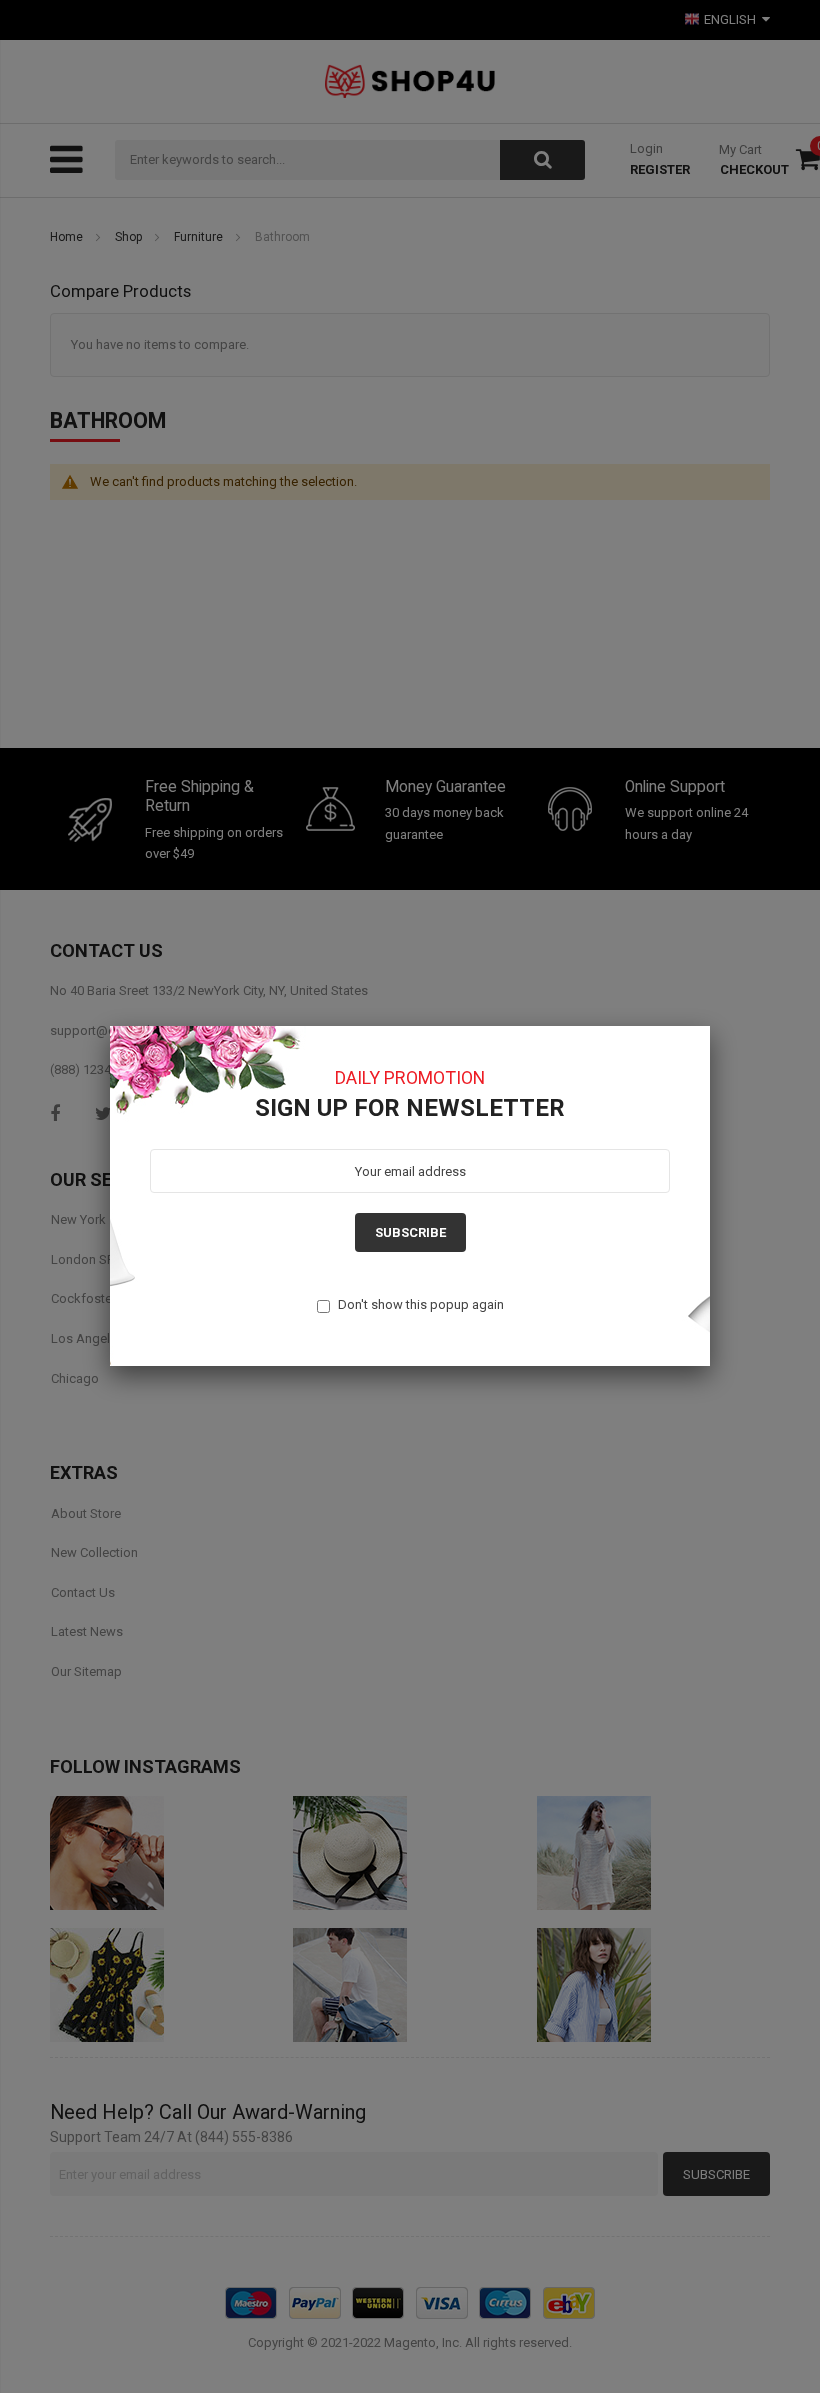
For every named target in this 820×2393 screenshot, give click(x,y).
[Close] (710, 1026)
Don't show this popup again (421, 1304)
